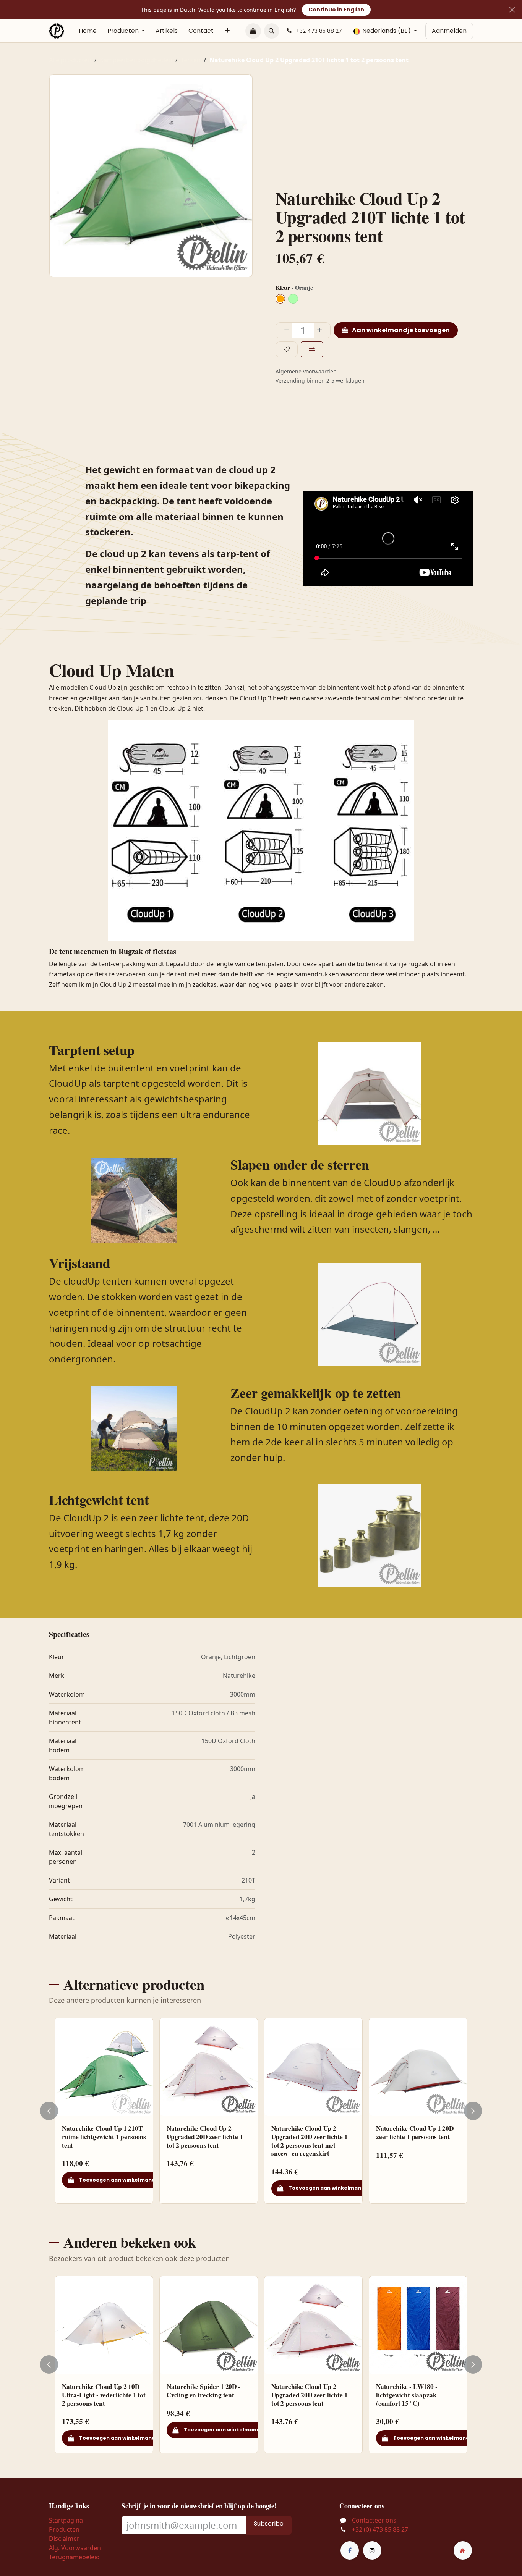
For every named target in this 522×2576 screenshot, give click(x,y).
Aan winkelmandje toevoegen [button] (400, 330)
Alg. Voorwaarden (75, 2548)
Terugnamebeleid (74, 2557)
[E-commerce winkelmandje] (253, 31)
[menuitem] (88, 31)
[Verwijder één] (284, 330)
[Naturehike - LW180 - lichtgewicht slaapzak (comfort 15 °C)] (418, 2325)
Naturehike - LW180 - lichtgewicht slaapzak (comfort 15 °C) (407, 2395)
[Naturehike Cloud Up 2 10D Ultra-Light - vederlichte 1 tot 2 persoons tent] (104, 2325)
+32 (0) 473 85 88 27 (380, 2529)
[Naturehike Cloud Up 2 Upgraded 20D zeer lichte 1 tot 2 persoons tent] (209, 2067)
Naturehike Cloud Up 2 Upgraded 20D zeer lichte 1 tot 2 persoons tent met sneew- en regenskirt (310, 2141)
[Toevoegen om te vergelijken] (312, 349)
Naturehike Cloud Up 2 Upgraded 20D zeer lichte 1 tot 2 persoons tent (205, 2136)
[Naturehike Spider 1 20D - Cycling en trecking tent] (209, 2325)
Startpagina (66, 2520)
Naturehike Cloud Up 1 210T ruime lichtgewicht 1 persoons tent (104, 2136)
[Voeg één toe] (322, 330)
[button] (272, 31)
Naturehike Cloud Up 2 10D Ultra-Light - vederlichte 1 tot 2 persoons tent (104, 2395)
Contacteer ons (374, 2520)
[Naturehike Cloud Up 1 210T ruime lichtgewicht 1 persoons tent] (104, 2067)
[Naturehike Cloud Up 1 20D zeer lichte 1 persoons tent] (418, 2067)
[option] (261, 2111)
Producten (64, 2529)
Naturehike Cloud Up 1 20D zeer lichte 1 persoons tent (415, 2132)
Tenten (191, 60)
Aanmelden (449, 31)
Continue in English (336, 10)
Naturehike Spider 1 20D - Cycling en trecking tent (203, 2391)
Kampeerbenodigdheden (136, 60)
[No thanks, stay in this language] (512, 10)
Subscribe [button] (269, 2523)
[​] (350, 2550)
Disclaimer (64, 2539)
